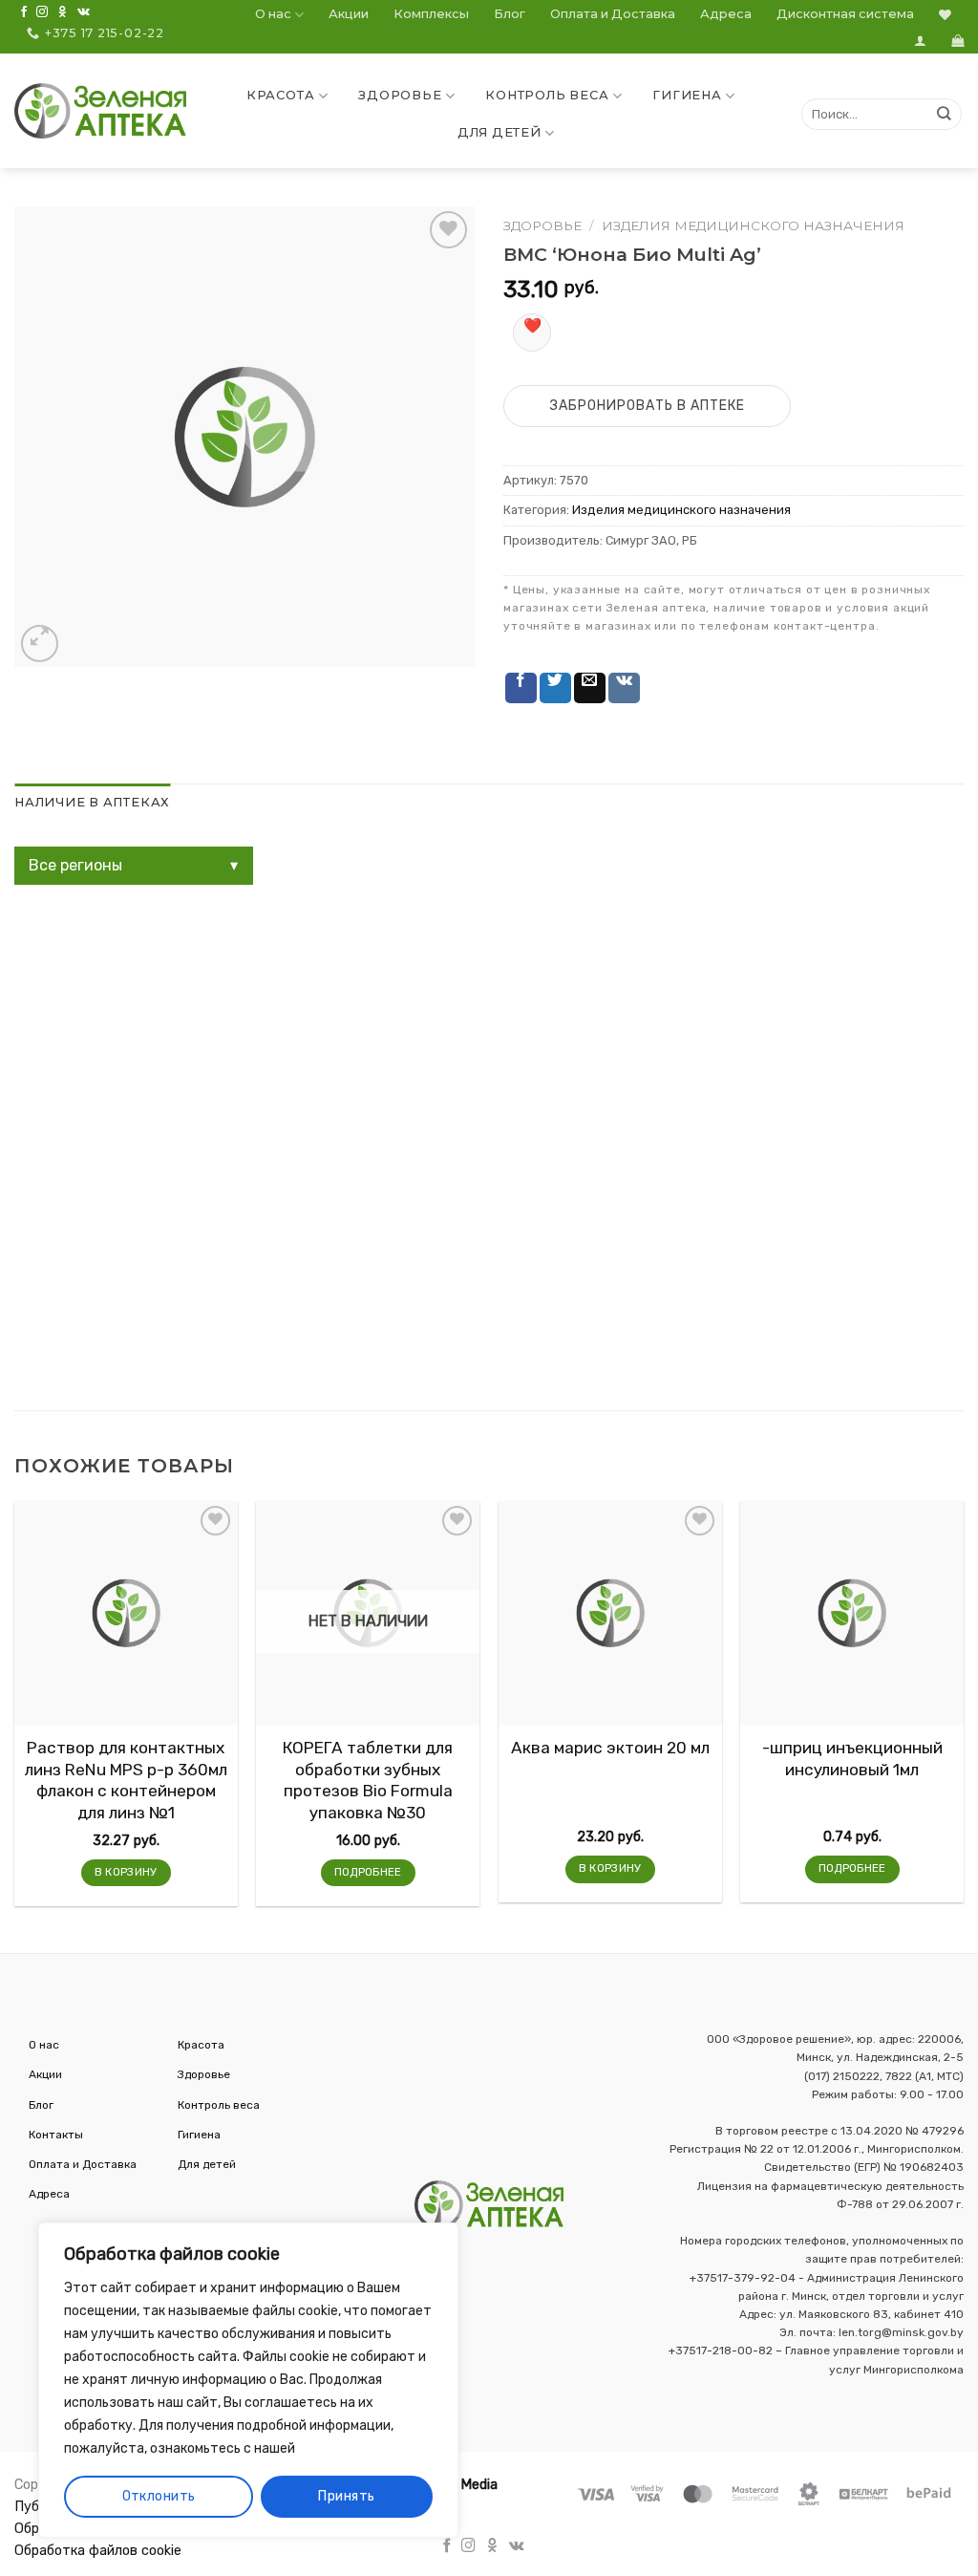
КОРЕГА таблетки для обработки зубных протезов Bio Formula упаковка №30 (368, 1780)
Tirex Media (461, 2485)
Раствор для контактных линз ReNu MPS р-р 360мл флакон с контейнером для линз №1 (126, 1780)
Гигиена (687, 95)
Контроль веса (547, 95)
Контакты (56, 2135)
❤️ (532, 325)
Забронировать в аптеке (648, 406)
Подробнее (368, 1872)
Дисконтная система (845, 14)
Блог (510, 14)
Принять (346, 2496)
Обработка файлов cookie (98, 2551)
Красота (280, 95)
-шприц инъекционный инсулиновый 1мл (852, 1758)
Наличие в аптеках (92, 802)
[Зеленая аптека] (100, 111)
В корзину (126, 1872)
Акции (349, 14)
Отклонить (159, 2496)
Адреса (726, 14)
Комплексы (431, 14)
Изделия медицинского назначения (753, 225)
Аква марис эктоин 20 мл (610, 1748)
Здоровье (400, 95)
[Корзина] (957, 41)
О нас (273, 14)
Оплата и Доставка (613, 14)
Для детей (500, 132)
